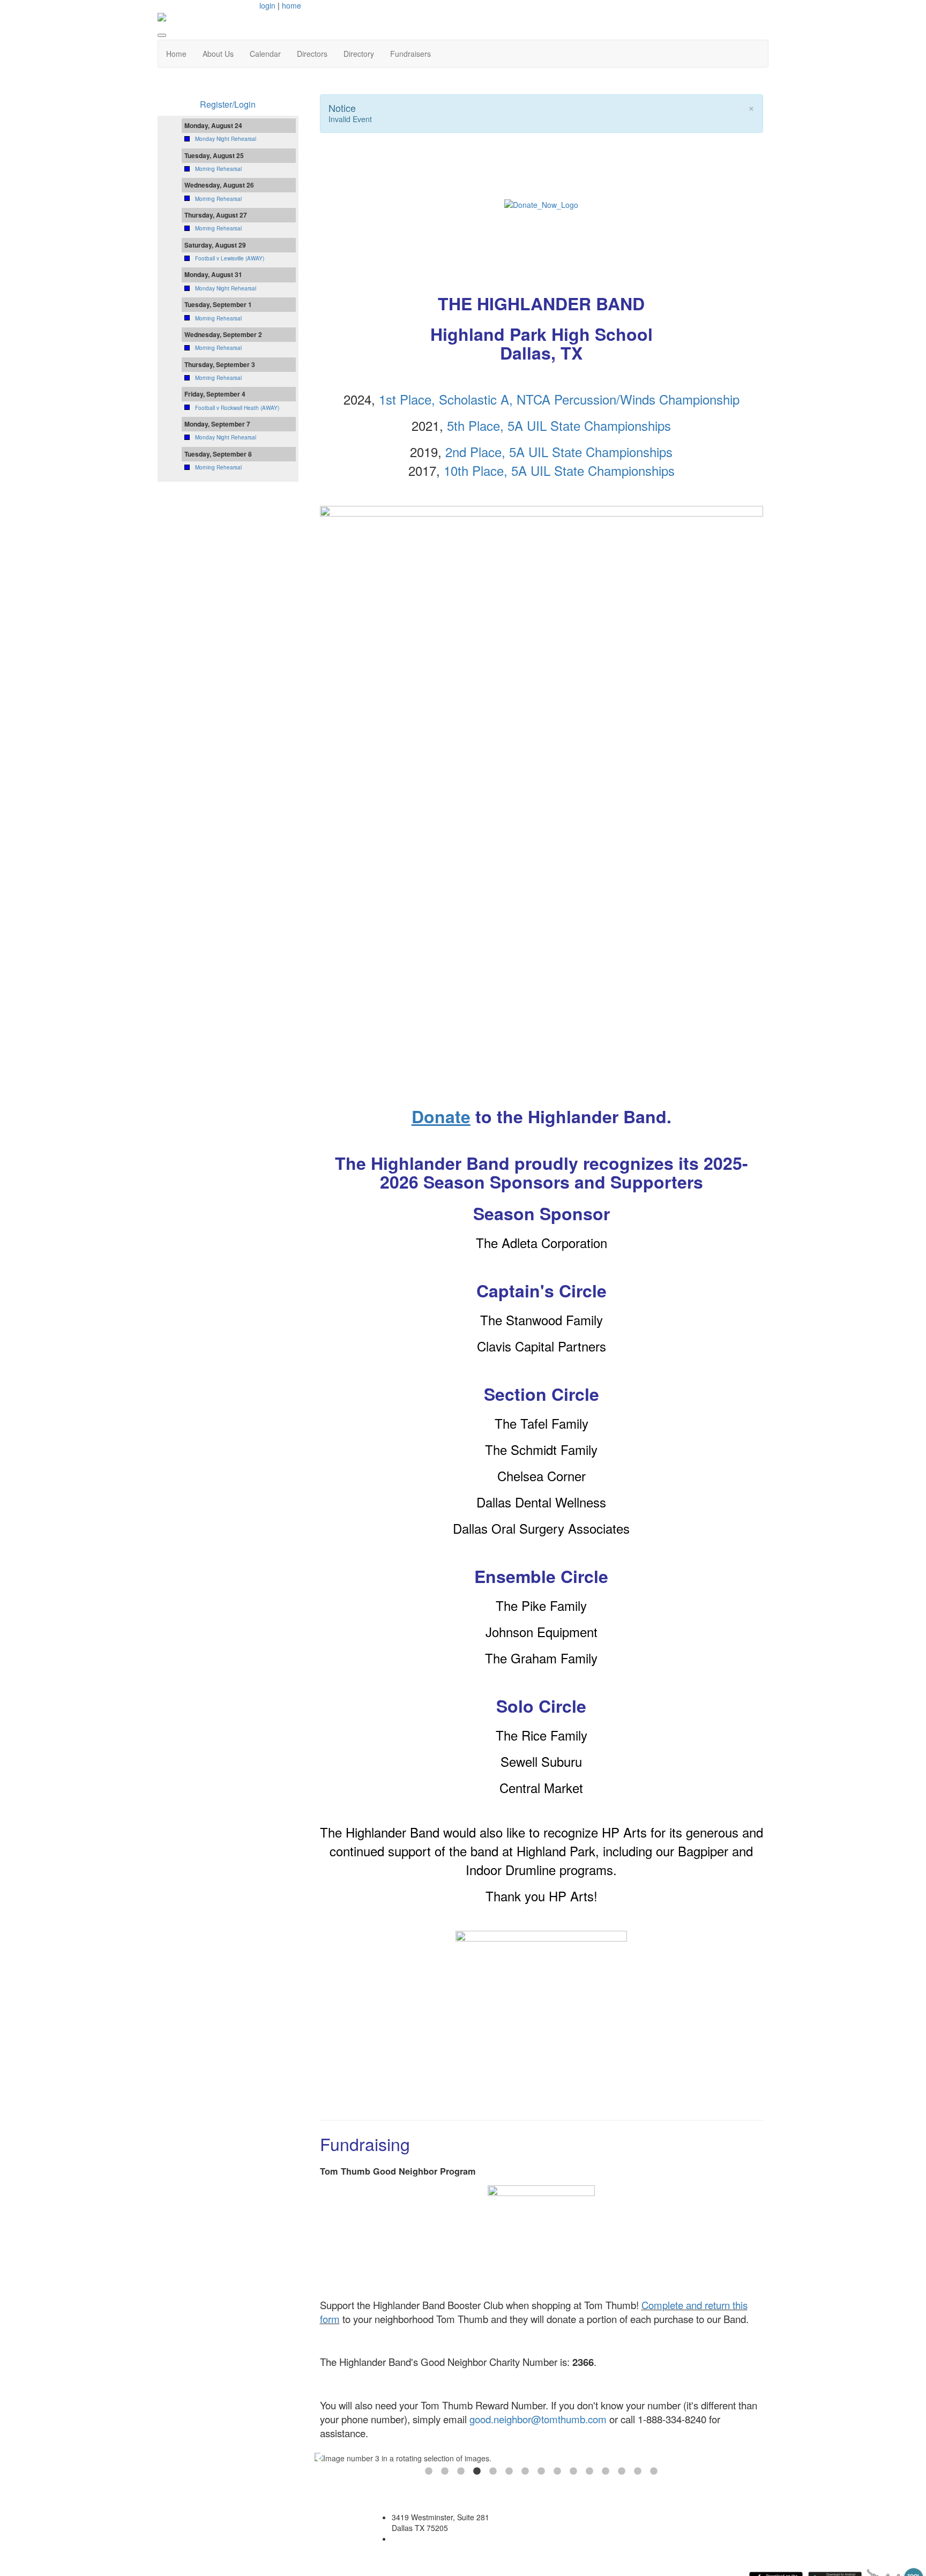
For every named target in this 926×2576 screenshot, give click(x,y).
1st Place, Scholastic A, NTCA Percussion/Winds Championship (559, 399)
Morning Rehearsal (218, 169)
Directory (359, 54)
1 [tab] (429, 2472)
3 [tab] (461, 2472)
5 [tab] (493, 2472)
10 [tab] (573, 2472)
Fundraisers (410, 54)
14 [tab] (638, 2472)
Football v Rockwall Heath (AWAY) (237, 408)
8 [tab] (541, 2472)
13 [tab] (622, 2472)
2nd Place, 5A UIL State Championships (559, 451)
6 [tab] (509, 2472)
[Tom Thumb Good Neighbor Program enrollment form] (542, 2237)
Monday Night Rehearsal (226, 139)
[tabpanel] (542, 2458)
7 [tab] (525, 2472)
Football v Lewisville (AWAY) (230, 258)
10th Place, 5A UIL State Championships (559, 470)
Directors (312, 54)
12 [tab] (606, 2472)
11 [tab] (589, 2472)
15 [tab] (654, 2472)
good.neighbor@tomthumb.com (538, 2419)
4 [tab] (477, 2472)
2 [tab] (445, 2472)
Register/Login (228, 104)
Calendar (265, 54)
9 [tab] (557, 2472)
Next (763, 2458)
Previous (320, 2458)
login (267, 5)
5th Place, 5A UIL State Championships (559, 425)
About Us (218, 54)
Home (176, 54)
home (292, 5)
